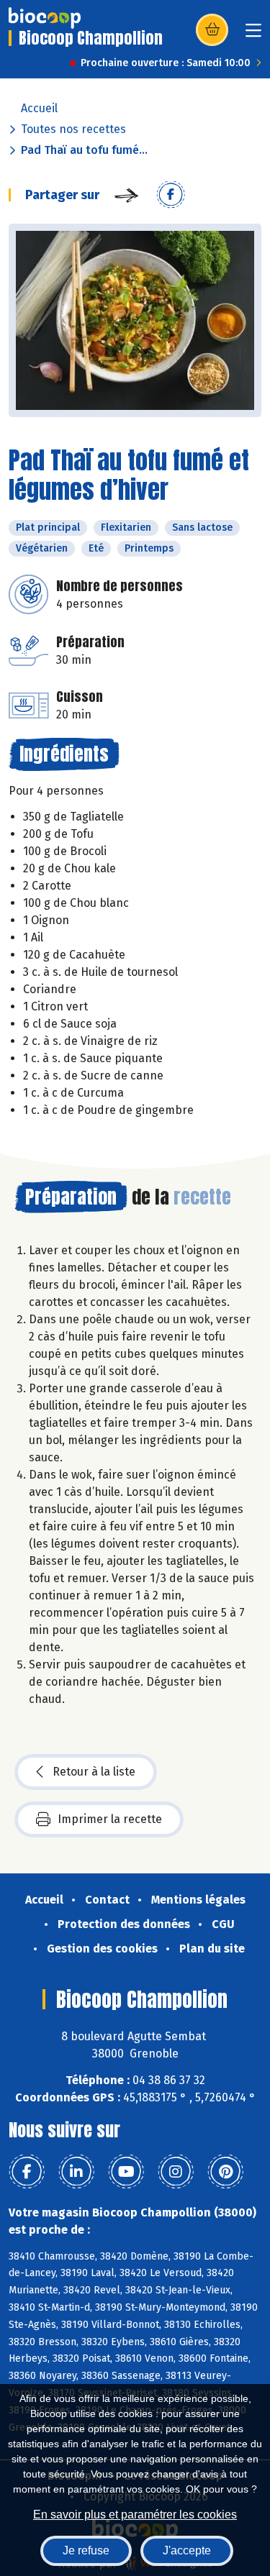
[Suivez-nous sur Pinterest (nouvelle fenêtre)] (225, 2172)
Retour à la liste (94, 1772)
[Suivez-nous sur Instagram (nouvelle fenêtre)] (176, 2172)
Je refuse (86, 2550)
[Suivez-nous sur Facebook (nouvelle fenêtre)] (27, 2172)
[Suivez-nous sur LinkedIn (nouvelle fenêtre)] (76, 2172)
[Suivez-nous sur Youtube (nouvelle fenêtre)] (126, 2172)
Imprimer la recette (110, 1819)
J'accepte (187, 2550)
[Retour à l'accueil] (45, 18)
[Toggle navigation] (253, 35)
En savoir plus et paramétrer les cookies (135, 2515)
